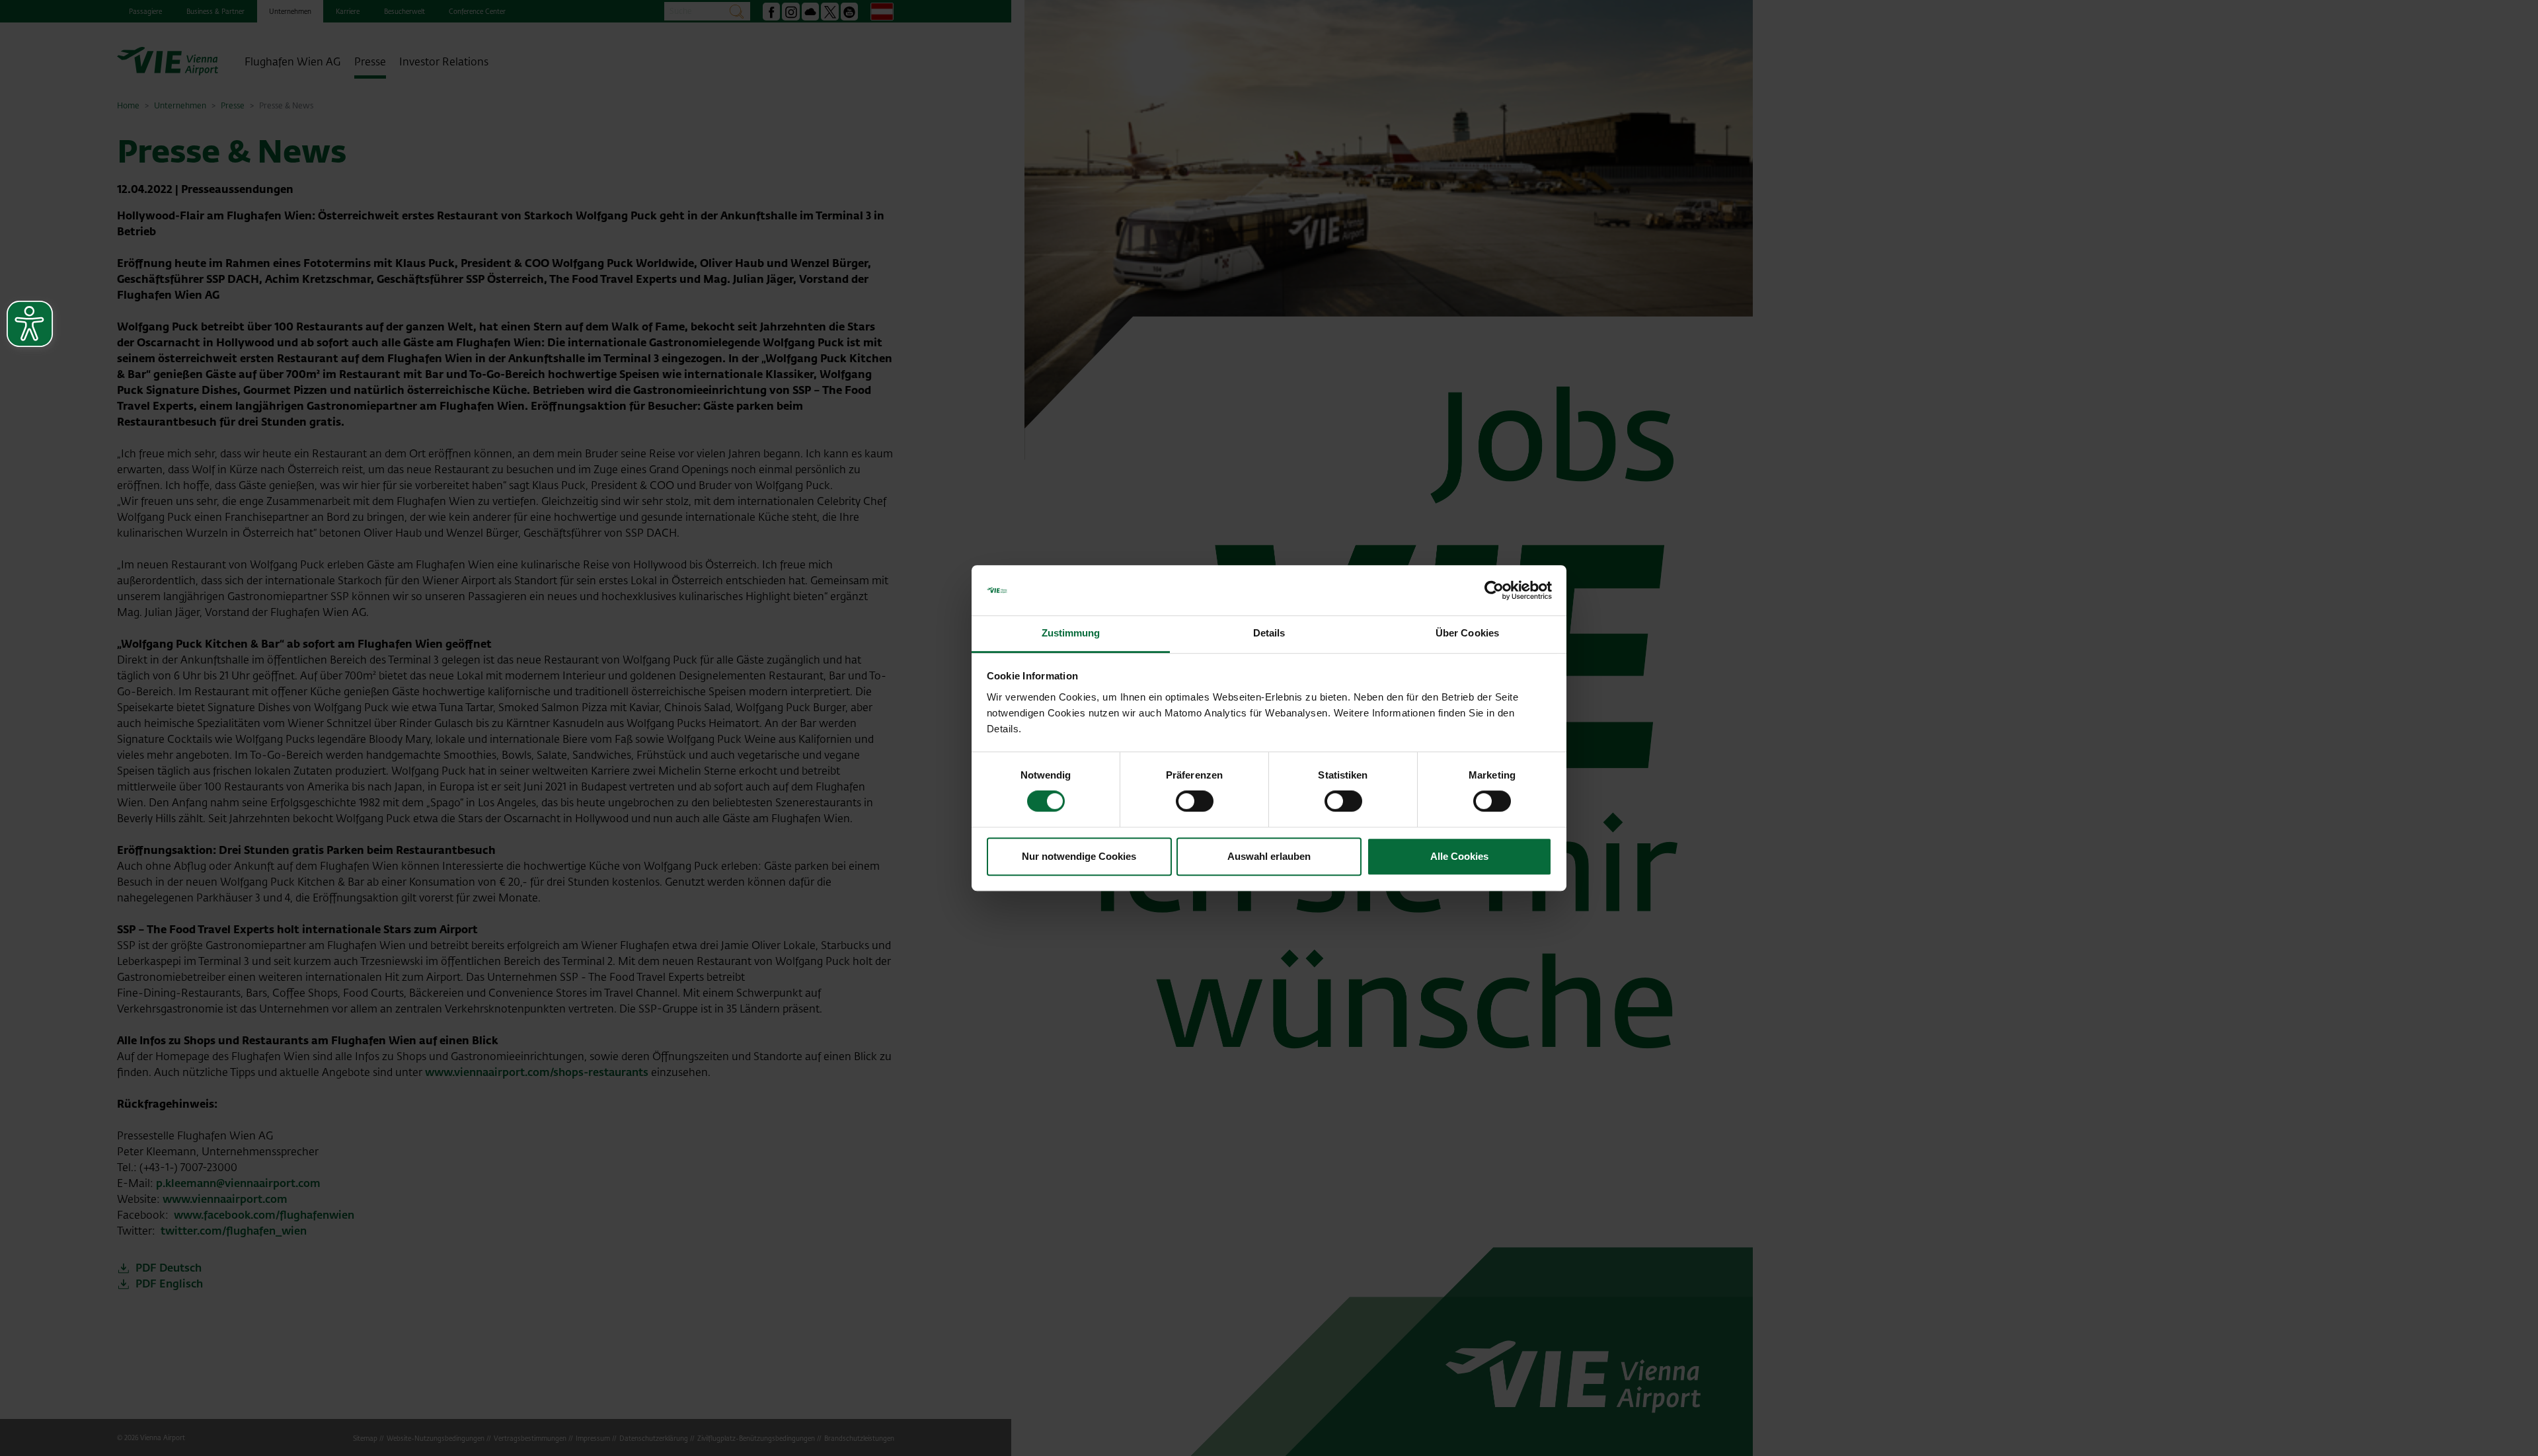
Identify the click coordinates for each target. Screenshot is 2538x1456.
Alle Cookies (1459, 856)
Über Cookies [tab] (1467, 633)
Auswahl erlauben (1269, 856)
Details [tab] (1269, 633)
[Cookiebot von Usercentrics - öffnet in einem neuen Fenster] (1494, 590)
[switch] (1195, 801)
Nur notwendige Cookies (1079, 856)
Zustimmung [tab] (1071, 633)
